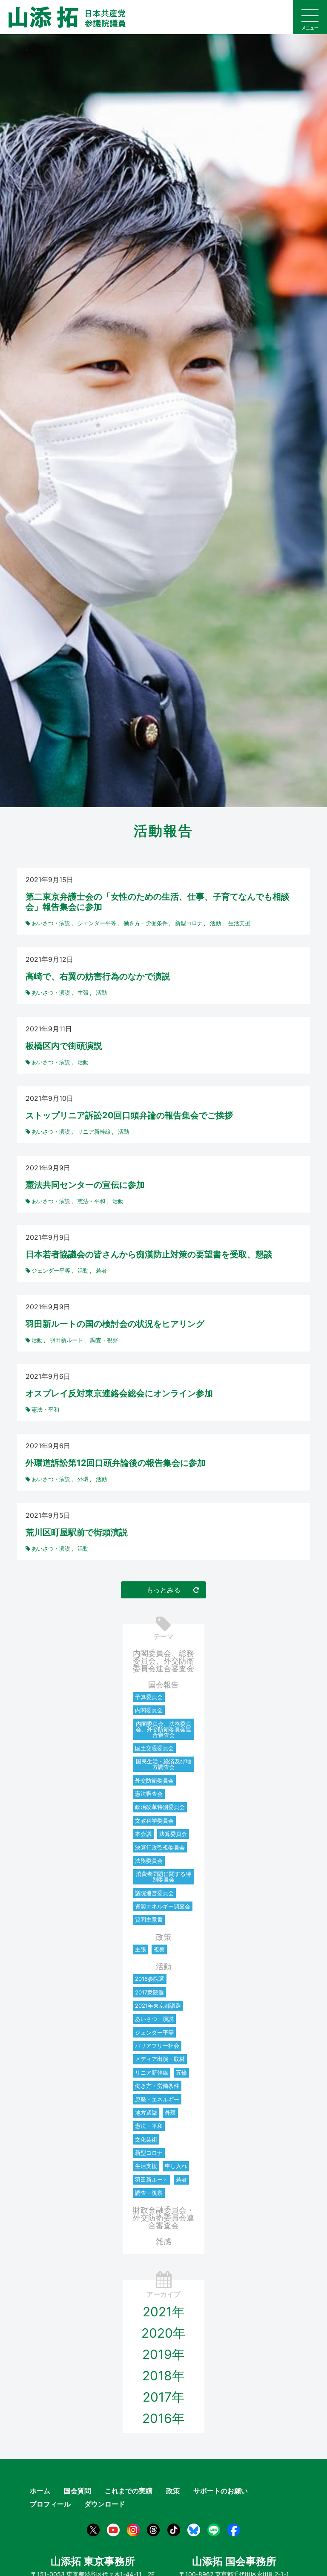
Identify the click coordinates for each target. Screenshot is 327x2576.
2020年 (163, 2333)
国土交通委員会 (154, 1748)
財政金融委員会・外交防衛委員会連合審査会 (163, 2218)
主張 (141, 1949)
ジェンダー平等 (154, 2032)
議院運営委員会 (154, 1893)
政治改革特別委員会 (160, 1807)
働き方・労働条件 (157, 2086)
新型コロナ (149, 2153)
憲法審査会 (149, 1794)
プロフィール (50, 2504)
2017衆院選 (149, 1992)
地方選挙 (146, 2113)
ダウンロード (105, 2504)
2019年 (163, 2354)
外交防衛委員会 (154, 1780)
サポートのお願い (221, 2491)
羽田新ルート (152, 2179)
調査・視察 (149, 2193)
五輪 (181, 2072)
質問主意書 (149, 1919)
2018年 (163, 2376)
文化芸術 (146, 2139)
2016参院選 (150, 1979)
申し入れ (176, 2166)
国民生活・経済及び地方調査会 (163, 1764)
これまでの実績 (129, 2491)
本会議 (143, 1834)
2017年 (163, 2397)
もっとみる (163, 1590)
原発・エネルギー (157, 2099)
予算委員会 (149, 1697)
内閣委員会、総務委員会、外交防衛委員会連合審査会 (163, 1661)
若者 (181, 2179)
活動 (163, 1967)
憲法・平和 (149, 2126)
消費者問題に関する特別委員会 (163, 1877)
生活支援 (146, 2166)
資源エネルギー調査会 (163, 1906)
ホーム (40, 2491)
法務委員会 (149, 1861)
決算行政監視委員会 (160, 1847)
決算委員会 (173, 1834)
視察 (159, 1949)
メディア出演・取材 (160, 2059)
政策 (163, 1937)
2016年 (163, 2418)
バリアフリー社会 (157, 2046)
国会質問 (77, 2491)
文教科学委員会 (154, 1821)
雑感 (163, 2242)
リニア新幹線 (152, 2072)
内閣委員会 (149, 1710)
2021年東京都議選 (158, 2006)
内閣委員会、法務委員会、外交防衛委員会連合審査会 (163, 1729)
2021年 (164, 2312)
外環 (170, 2113)
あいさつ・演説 (154, 2019)
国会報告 (163, 1685)
